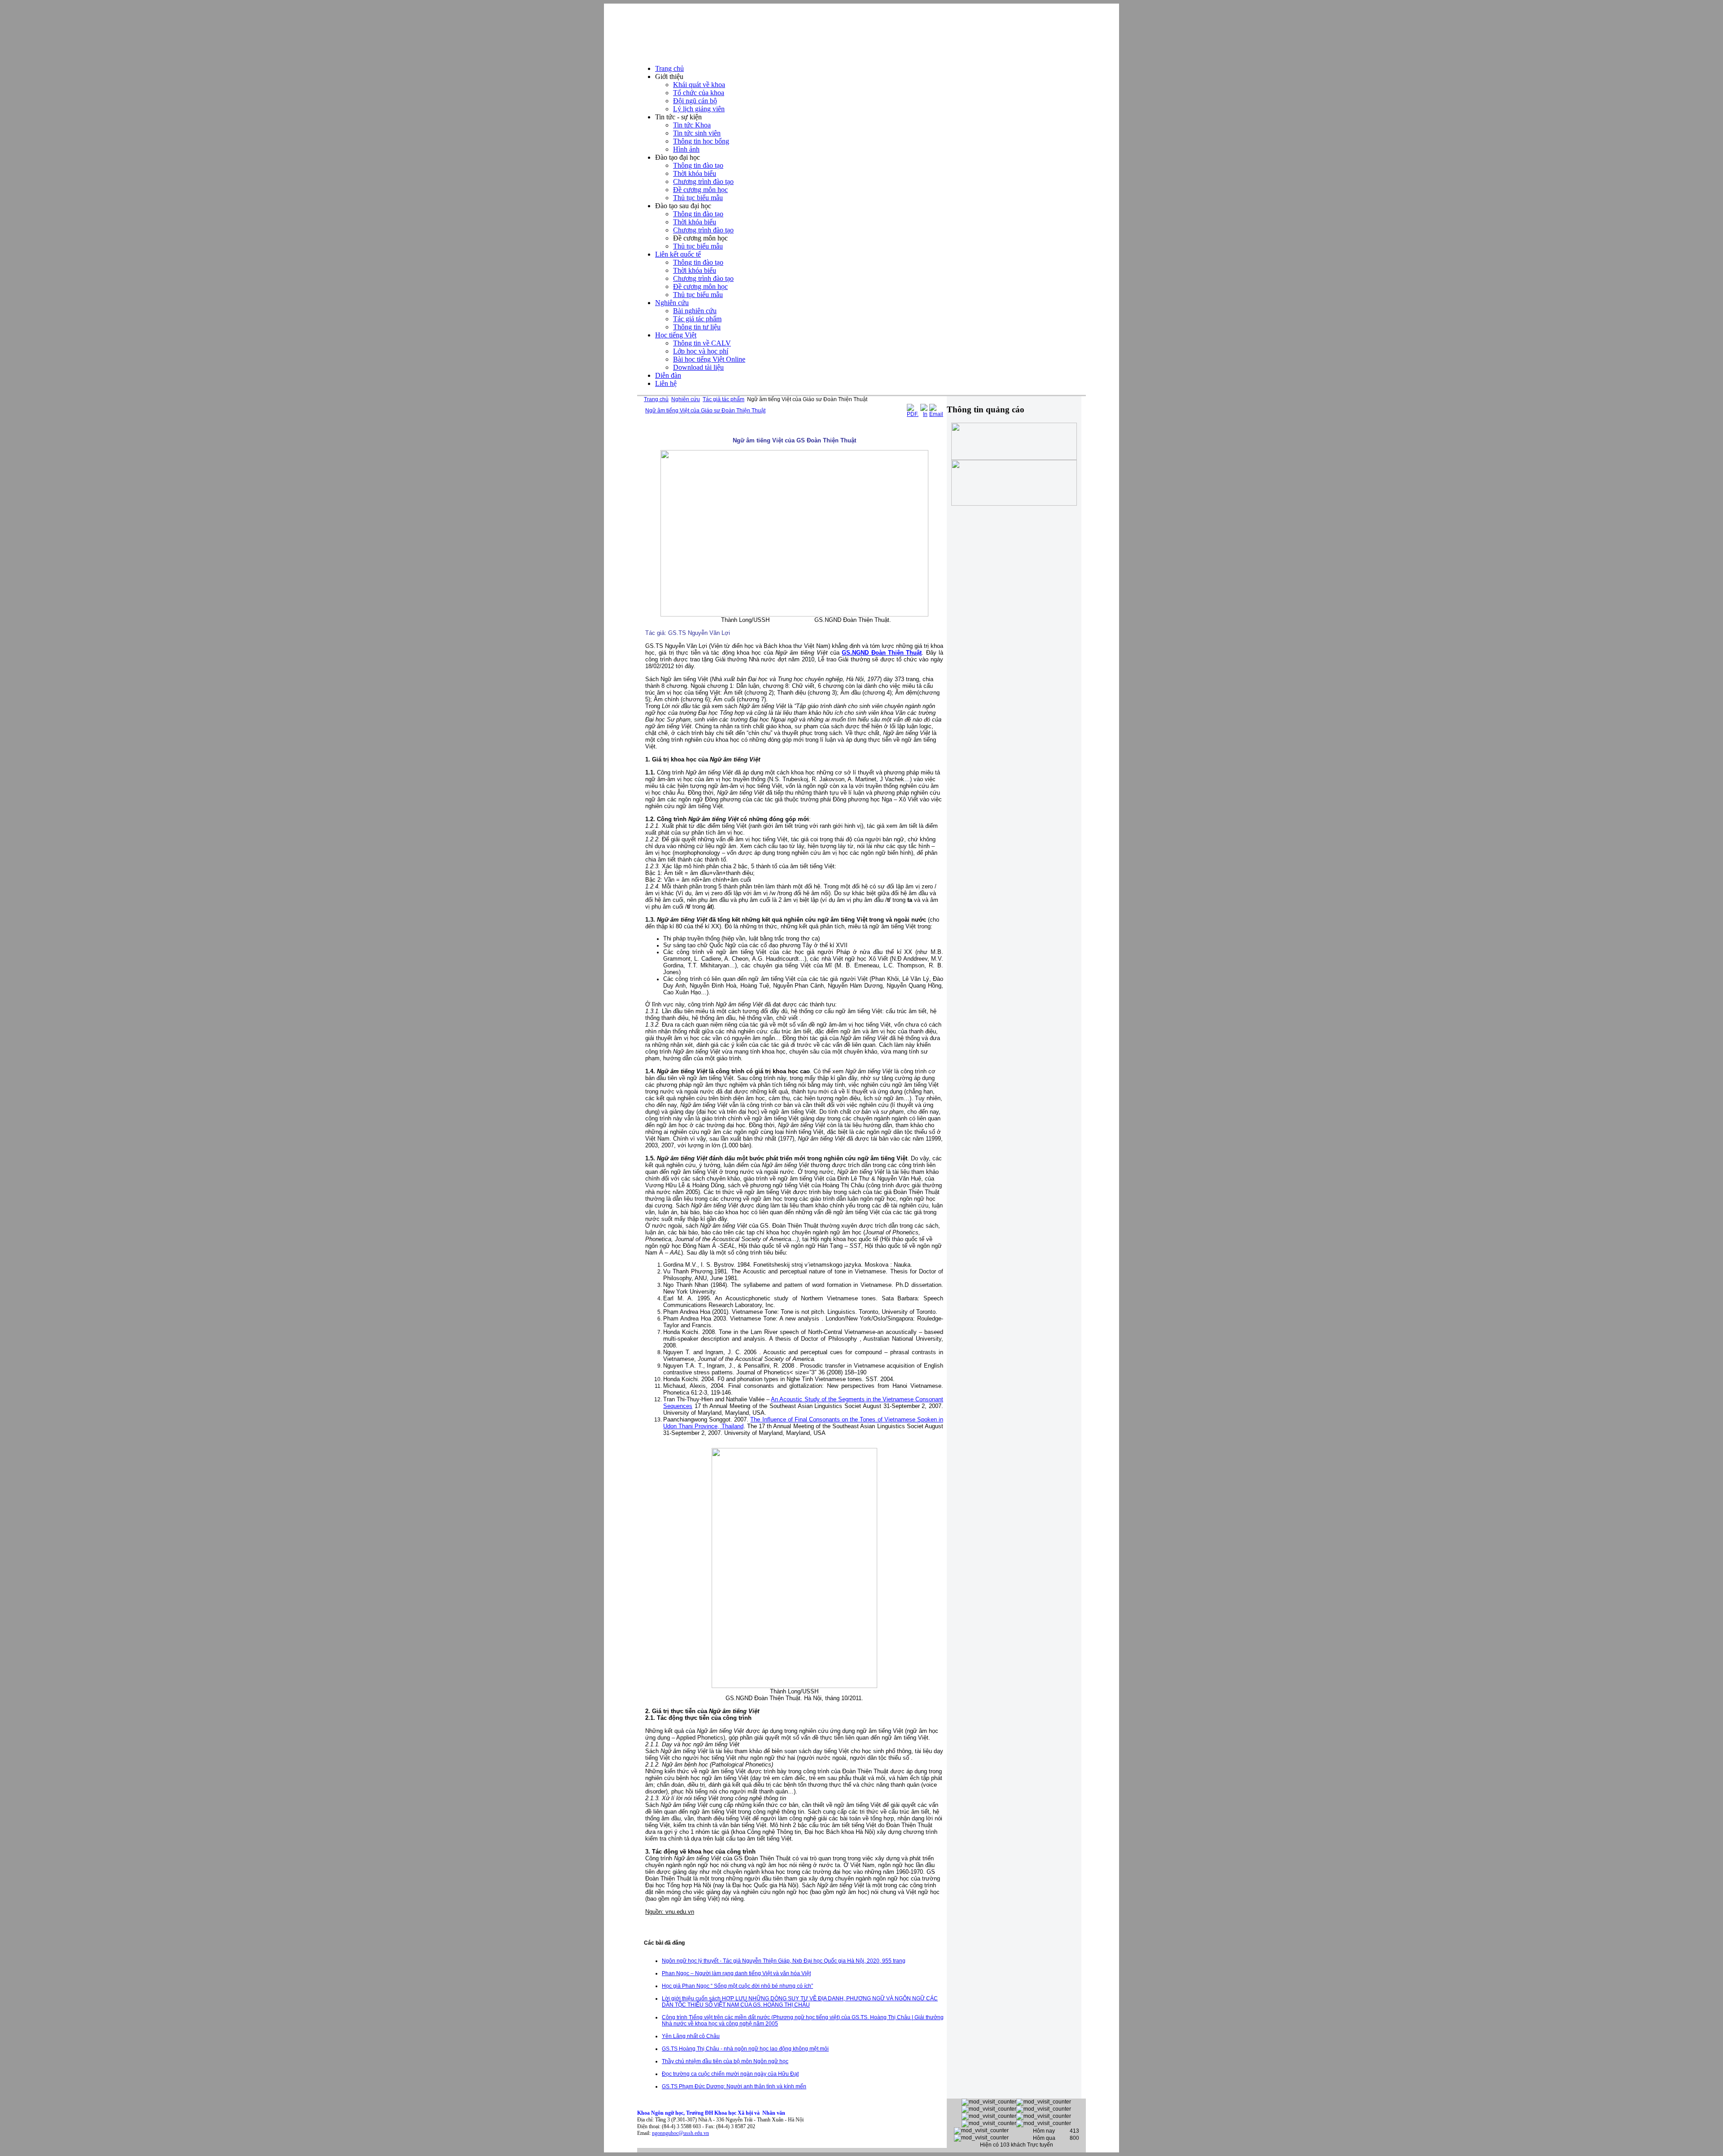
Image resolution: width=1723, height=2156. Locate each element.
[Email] (936, 414)
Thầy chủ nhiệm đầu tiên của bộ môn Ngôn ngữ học (725, 2061)
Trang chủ (656, 399)
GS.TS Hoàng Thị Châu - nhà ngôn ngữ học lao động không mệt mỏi (745, 2049)
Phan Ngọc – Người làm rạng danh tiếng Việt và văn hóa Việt (736, 1973)
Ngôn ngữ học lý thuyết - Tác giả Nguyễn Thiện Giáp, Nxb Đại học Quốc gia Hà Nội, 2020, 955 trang (784, 1961)
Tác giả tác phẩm (724, 399)
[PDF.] (913, 414)
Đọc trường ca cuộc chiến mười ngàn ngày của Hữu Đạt (730, 2074)
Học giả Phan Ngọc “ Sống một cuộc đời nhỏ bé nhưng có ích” (737, 1986)
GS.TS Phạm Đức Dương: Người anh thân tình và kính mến (734, 2086)
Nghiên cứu (686, 399)
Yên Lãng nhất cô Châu (691, 2036)
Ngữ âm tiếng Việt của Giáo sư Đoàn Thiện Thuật (705, 411)
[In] (924, 414)
